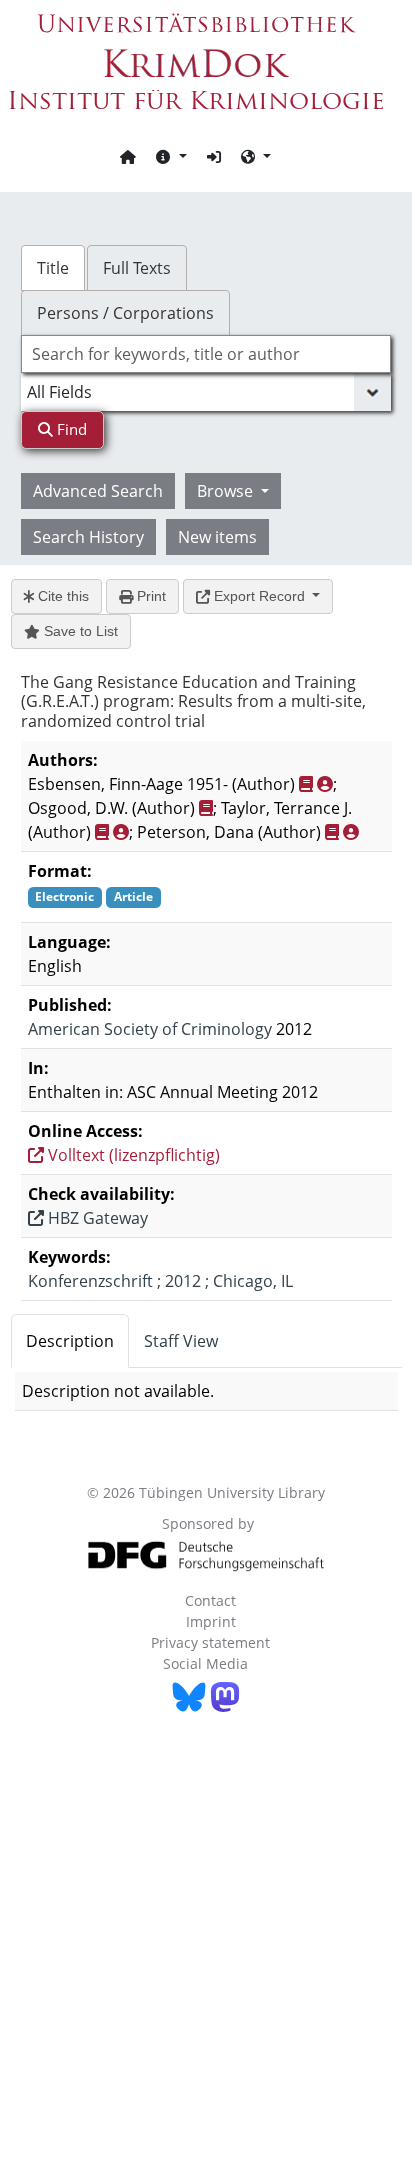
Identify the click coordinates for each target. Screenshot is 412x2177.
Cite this (61, 596)
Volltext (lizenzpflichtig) (132, 1155)
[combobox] (206, 354)
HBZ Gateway (96, 1218)
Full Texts (137, 268)
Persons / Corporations (125, 313)
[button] (171, 156)
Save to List (79, 631)
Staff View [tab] (181, 1341)
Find (70, 429)
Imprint (211, 1621)
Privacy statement (210, 1642)
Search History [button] (88, 537)
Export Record (259, 596)
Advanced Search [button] (98, 491)
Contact (210, 1600)
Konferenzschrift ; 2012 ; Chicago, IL (160, 1281)
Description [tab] (70, 1341)
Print (149, 596)
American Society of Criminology (150, 1029)
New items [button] (217, 537)
